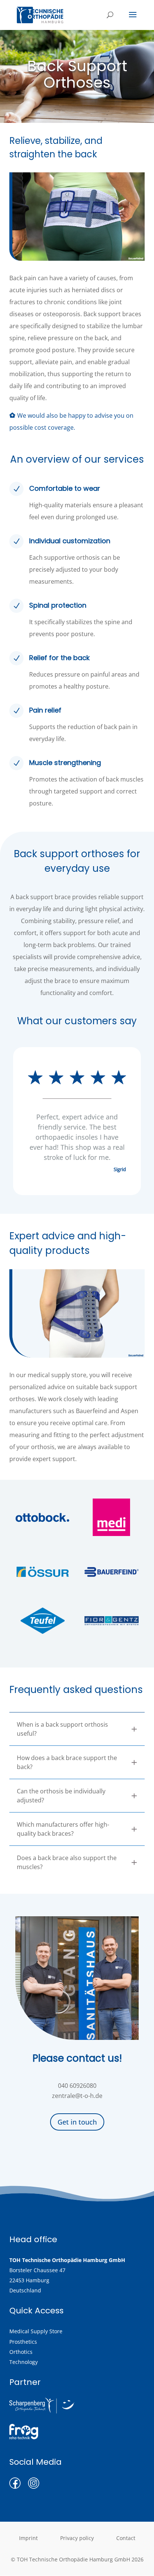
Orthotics (21, 2352)
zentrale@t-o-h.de (77, 2096)
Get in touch (77, 2122)
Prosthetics (23, 2342)
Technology (24, 2362)
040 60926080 (77, 2086)
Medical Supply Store (36, 2331)
